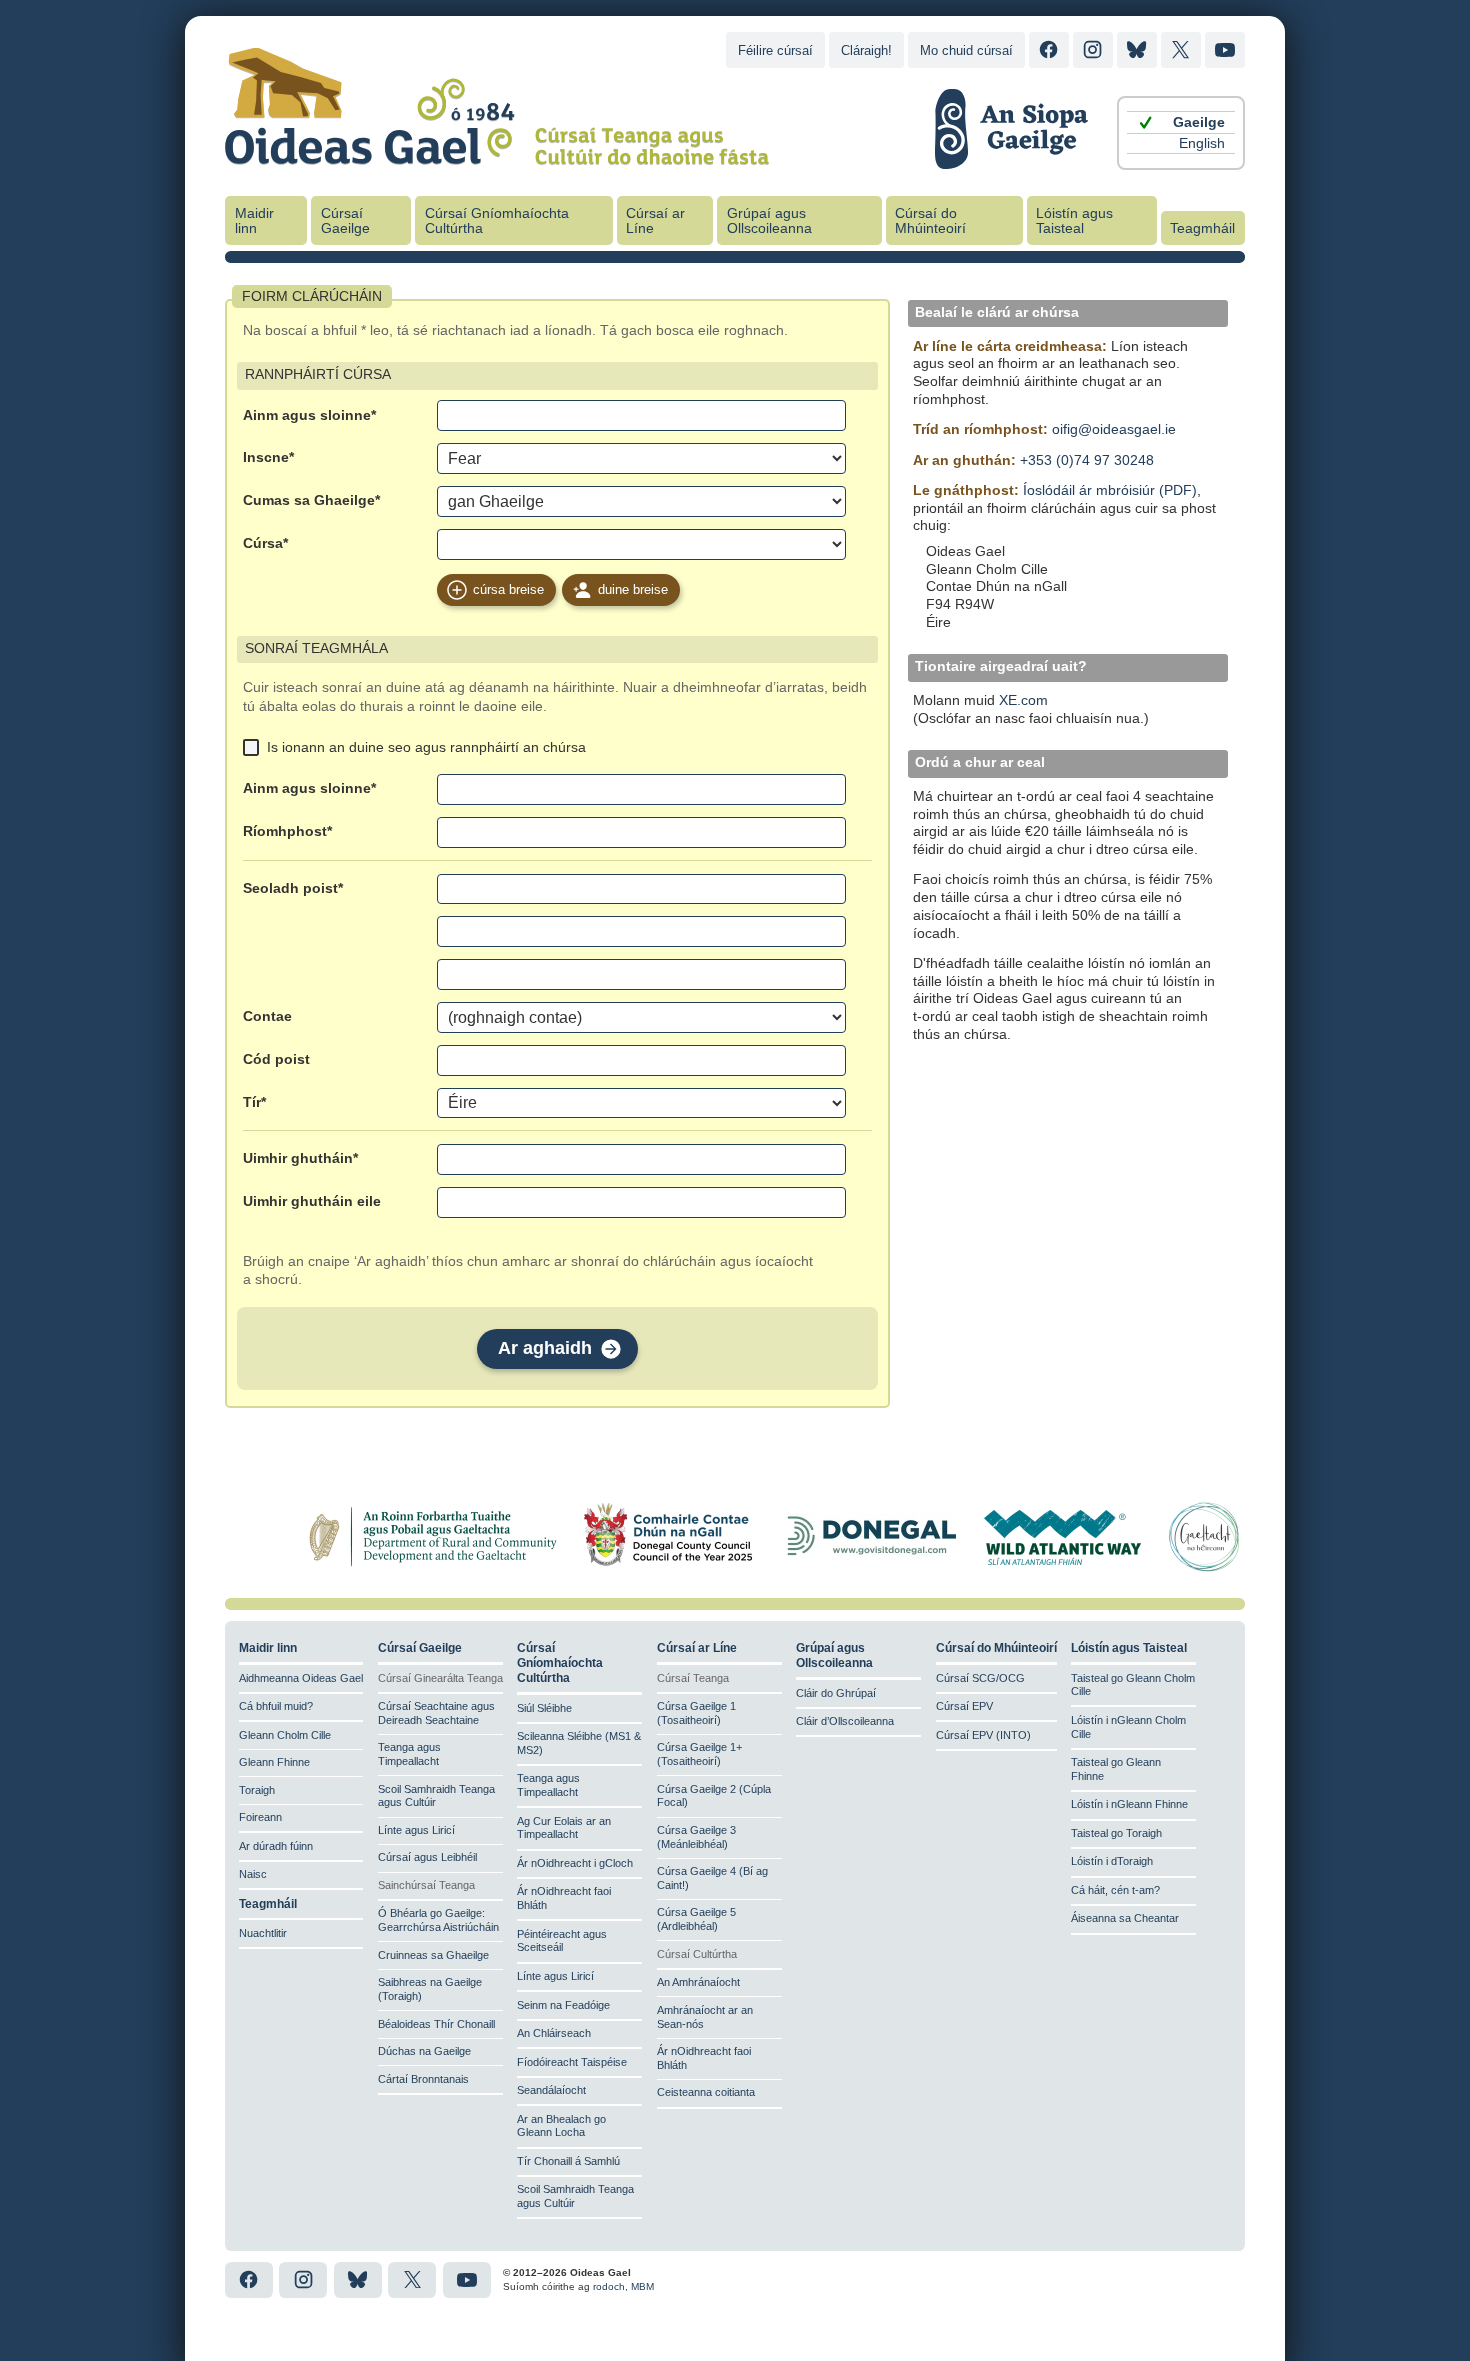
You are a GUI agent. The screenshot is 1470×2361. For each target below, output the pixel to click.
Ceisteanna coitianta (706, 2092)
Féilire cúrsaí (775, 50)
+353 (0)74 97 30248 (1087, 460)
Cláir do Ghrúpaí (836, 1693)
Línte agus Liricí (416, 1830)
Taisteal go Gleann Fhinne (1116, 1769)
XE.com (1023, 700)
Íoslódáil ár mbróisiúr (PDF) (1110, 490)
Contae (267, 1016)
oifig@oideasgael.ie (1114, 429)
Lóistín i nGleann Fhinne (1129, 1804)
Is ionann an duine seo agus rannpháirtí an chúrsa (426, 747)
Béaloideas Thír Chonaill (436, 2024)
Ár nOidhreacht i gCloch (575, 1863)
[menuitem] (1181, 122)
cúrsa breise (508, 589)
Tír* (254, 1102)
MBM (642, 2286)
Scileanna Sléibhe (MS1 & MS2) (579, 1743)
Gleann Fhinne (274, 1762)
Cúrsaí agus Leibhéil (427, 1857)
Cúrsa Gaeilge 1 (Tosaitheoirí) (696, 1713)
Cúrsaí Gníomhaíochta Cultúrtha (497, 221)
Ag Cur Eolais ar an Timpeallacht (564, 1828)
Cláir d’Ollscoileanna (845, 1721)
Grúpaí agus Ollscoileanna (769, 221)
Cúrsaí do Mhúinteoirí (930, 221)
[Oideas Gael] (497, 153)
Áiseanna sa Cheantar (1125, 1918)
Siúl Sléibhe (544, 1708)
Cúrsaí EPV (964, 1706)
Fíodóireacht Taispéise (572, 2062)
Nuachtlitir (263, 1933)
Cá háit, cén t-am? (1115, 1890)
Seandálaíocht (551, 2090)
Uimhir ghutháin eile (312, 1201)
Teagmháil (1202, 228)
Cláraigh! (866, 50)
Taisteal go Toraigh (1116, 1833)
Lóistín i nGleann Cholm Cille (1128, 1727)
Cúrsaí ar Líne (655, 221)
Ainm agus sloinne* (309, 415)
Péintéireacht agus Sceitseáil (562, 1941)
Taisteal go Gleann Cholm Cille (1133, 1685)
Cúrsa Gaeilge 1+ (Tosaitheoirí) (699, 1754)
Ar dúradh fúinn (276, 1846)
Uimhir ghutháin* (300, 1158)
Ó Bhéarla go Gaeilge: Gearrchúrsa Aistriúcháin (438, 1920)
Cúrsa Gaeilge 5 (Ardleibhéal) (696, 1919)
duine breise (633, 589)
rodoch (609, 2286)
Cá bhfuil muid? (276, 1706)
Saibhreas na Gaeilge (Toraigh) (430, 1989)
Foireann (260, 1817)
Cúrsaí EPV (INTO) (983, 1735)
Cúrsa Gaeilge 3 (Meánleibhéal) (696, 1837)
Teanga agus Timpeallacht (409, 1754)
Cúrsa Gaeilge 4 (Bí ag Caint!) (712, 1878)
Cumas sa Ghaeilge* (311, 500)
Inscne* (268, 457)
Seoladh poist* (293, 888)
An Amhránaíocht (698, 1982)
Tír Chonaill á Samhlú (568, 2161)
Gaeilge (1199, 122)
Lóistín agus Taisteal (1074, 221)
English (1202, 143)
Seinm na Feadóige (563, 2005)
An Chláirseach (554, 2033)
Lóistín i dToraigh (1112, 1861)
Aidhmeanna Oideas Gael (301, 1678)
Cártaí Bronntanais (423, 2079)
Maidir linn (254, 221)
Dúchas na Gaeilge (424, 2051)
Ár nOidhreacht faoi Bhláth (564, 1898)
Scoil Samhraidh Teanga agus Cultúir (436, 1796)
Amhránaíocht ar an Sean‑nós (705, 2017)
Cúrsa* (265, 543)
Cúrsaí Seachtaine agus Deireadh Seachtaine (436, 1713)
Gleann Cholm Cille (285, 1735)
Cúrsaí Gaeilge (345, 221)
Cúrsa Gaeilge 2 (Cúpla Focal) (714, 1796)
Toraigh (257, 1790)
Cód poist (276, 1059)
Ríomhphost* (287, 831)
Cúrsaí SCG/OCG (980, 1678)
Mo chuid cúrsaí (966, 50)
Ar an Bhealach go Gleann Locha (561, 2126)
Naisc (253, 1874)
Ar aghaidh (545, 1348)
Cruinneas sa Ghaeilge (433, 1955)
